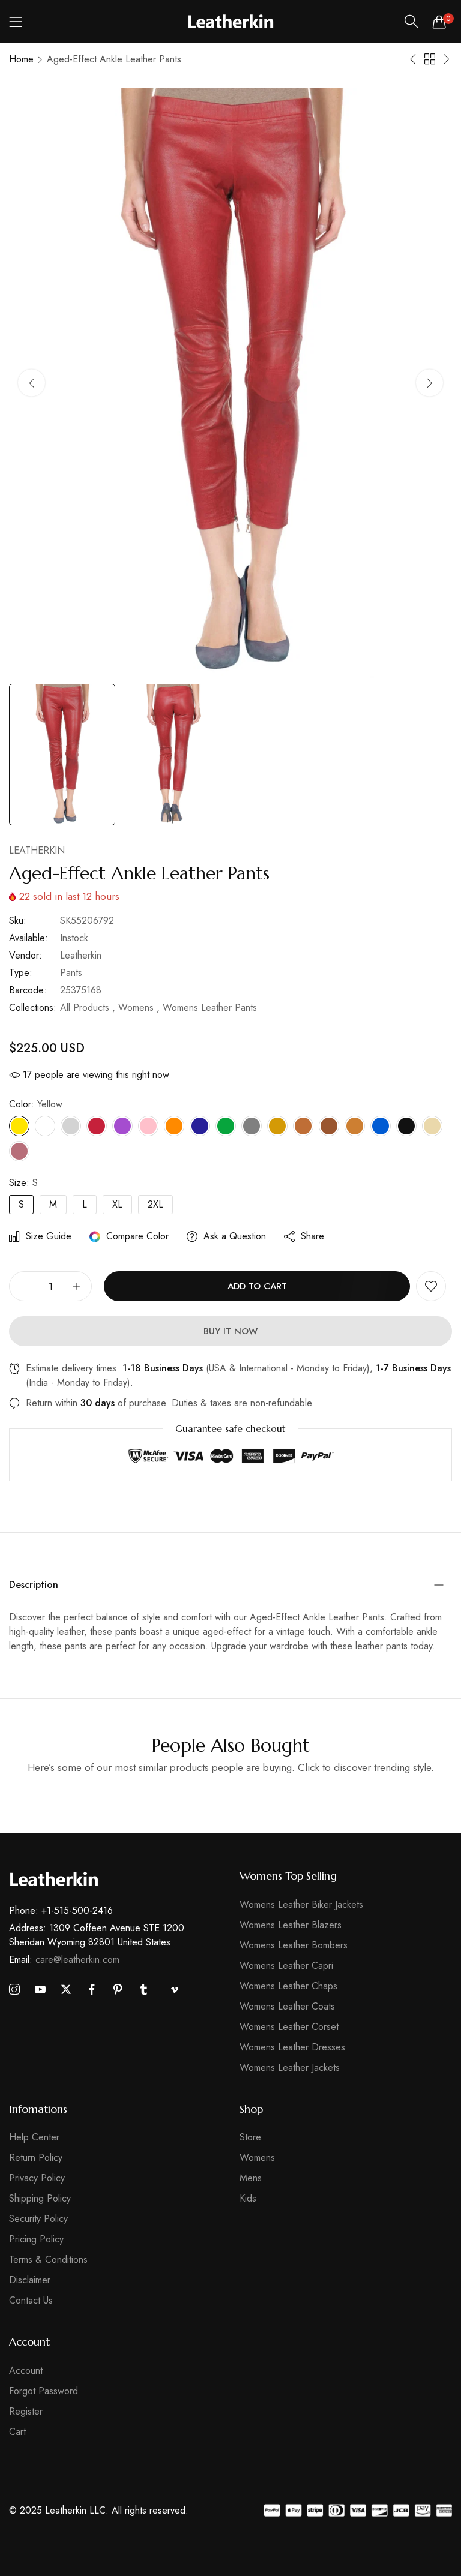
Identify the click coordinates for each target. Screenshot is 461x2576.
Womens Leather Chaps (288, 1986)
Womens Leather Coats (287, 2006)
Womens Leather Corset (289, 2027)
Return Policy (36, 2158)
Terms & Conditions (48, 2260)
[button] (429, 383)
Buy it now (230, 1331)
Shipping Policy (40, 2198)
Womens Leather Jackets (290, 2068)
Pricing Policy (36, 2239)
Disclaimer (30, 2280)
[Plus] (76, 1286)
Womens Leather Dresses (292, 2047)
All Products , (88, 1008)
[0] (439, 22)
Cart (17, 2432)
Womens (257, 2158)
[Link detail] (14, 1990)
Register (26, 2411)
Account (26, 2371)
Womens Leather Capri (286, 1966)
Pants (71, 973)
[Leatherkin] (231, 21)
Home (21, 59)
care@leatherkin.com (64, 1960)
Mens (251, 2178)
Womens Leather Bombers (294, 1945)
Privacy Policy (37, 2178)
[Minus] (25, 1286)
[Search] (411, 22)
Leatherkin (37, 850)
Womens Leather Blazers (291, 1925)
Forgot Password (44, 2391)
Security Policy (38, 2219)
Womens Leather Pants (210, 1008)
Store (250, 2137)
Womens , (139, 1008)
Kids (248, 2198)
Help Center (34, 2137)
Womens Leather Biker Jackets (301, 1904)
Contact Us (31, 2300)
